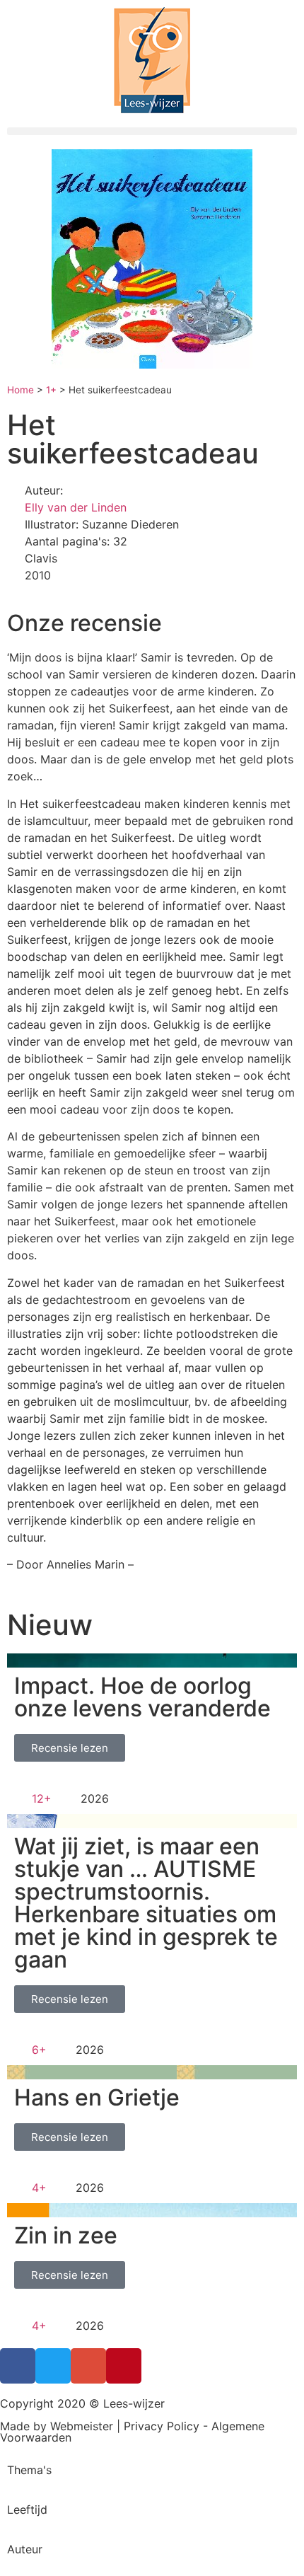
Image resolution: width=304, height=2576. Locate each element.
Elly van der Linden (76, 507)
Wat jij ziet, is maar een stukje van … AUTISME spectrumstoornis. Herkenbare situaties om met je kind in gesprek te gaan (146, 1903)
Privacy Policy (162, 2426)
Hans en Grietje (97, 2097)
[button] (152, 131)
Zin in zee (66, 2235)
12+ (42, 1798)
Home (21, 390)
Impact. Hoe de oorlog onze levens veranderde (142, 1697)
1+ (51, 390)
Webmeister (82, 2426)
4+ (39, 2188)
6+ (39, 2050)
